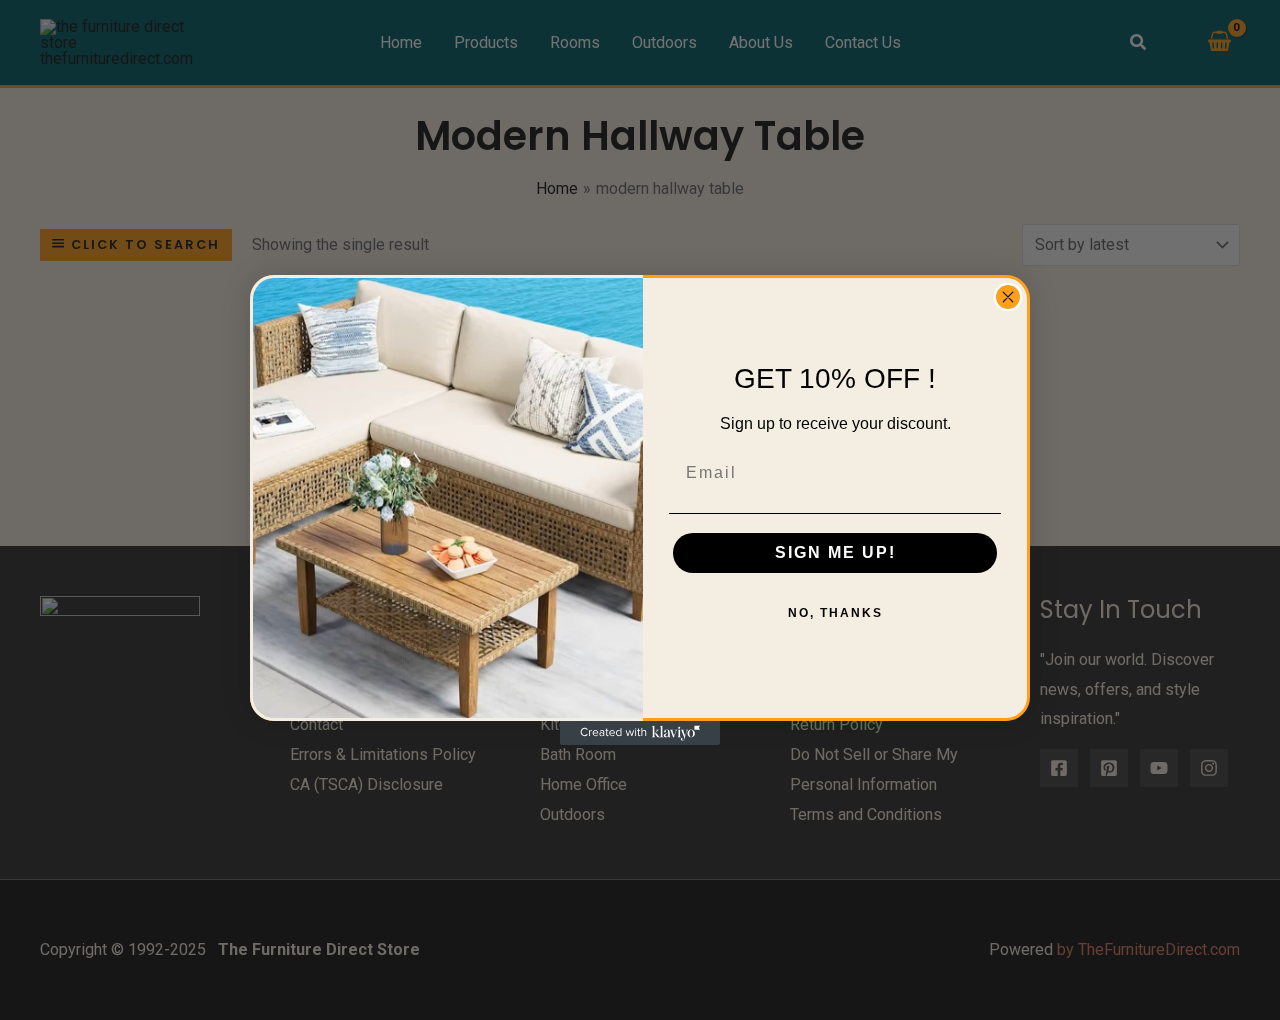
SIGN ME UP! (835, 552)
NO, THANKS (835, 613)
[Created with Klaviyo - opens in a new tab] (640, 733)
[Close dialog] (1008, 297)
